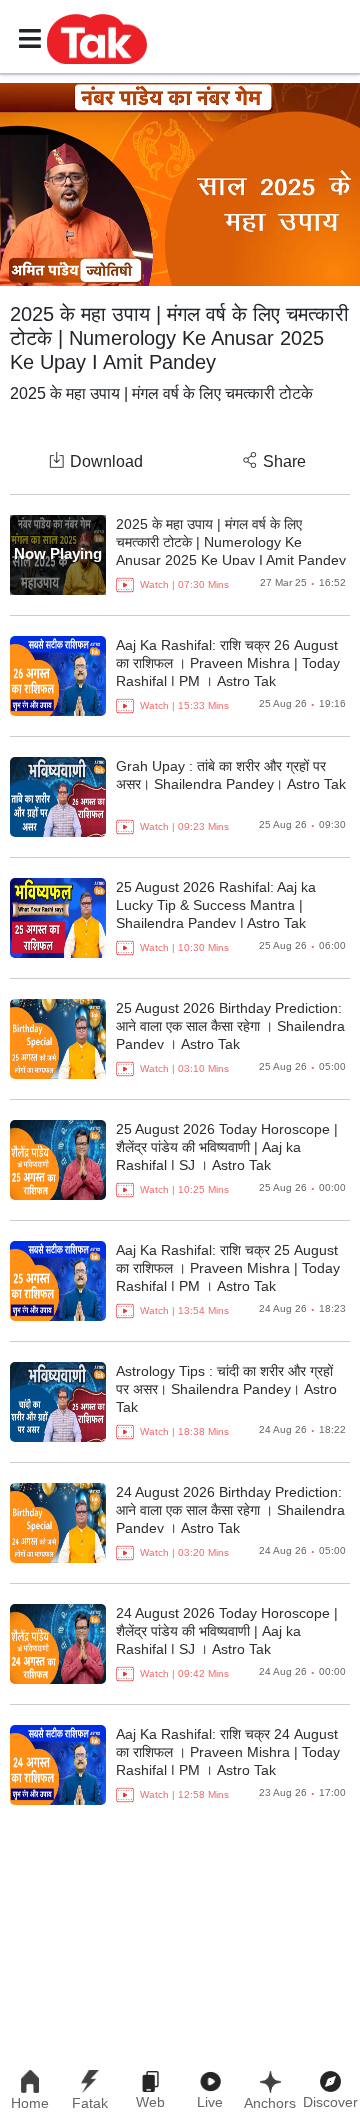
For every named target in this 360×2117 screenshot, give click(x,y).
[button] (97, 38)
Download (106, 461)
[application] (180, 184)
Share (284, 461)
